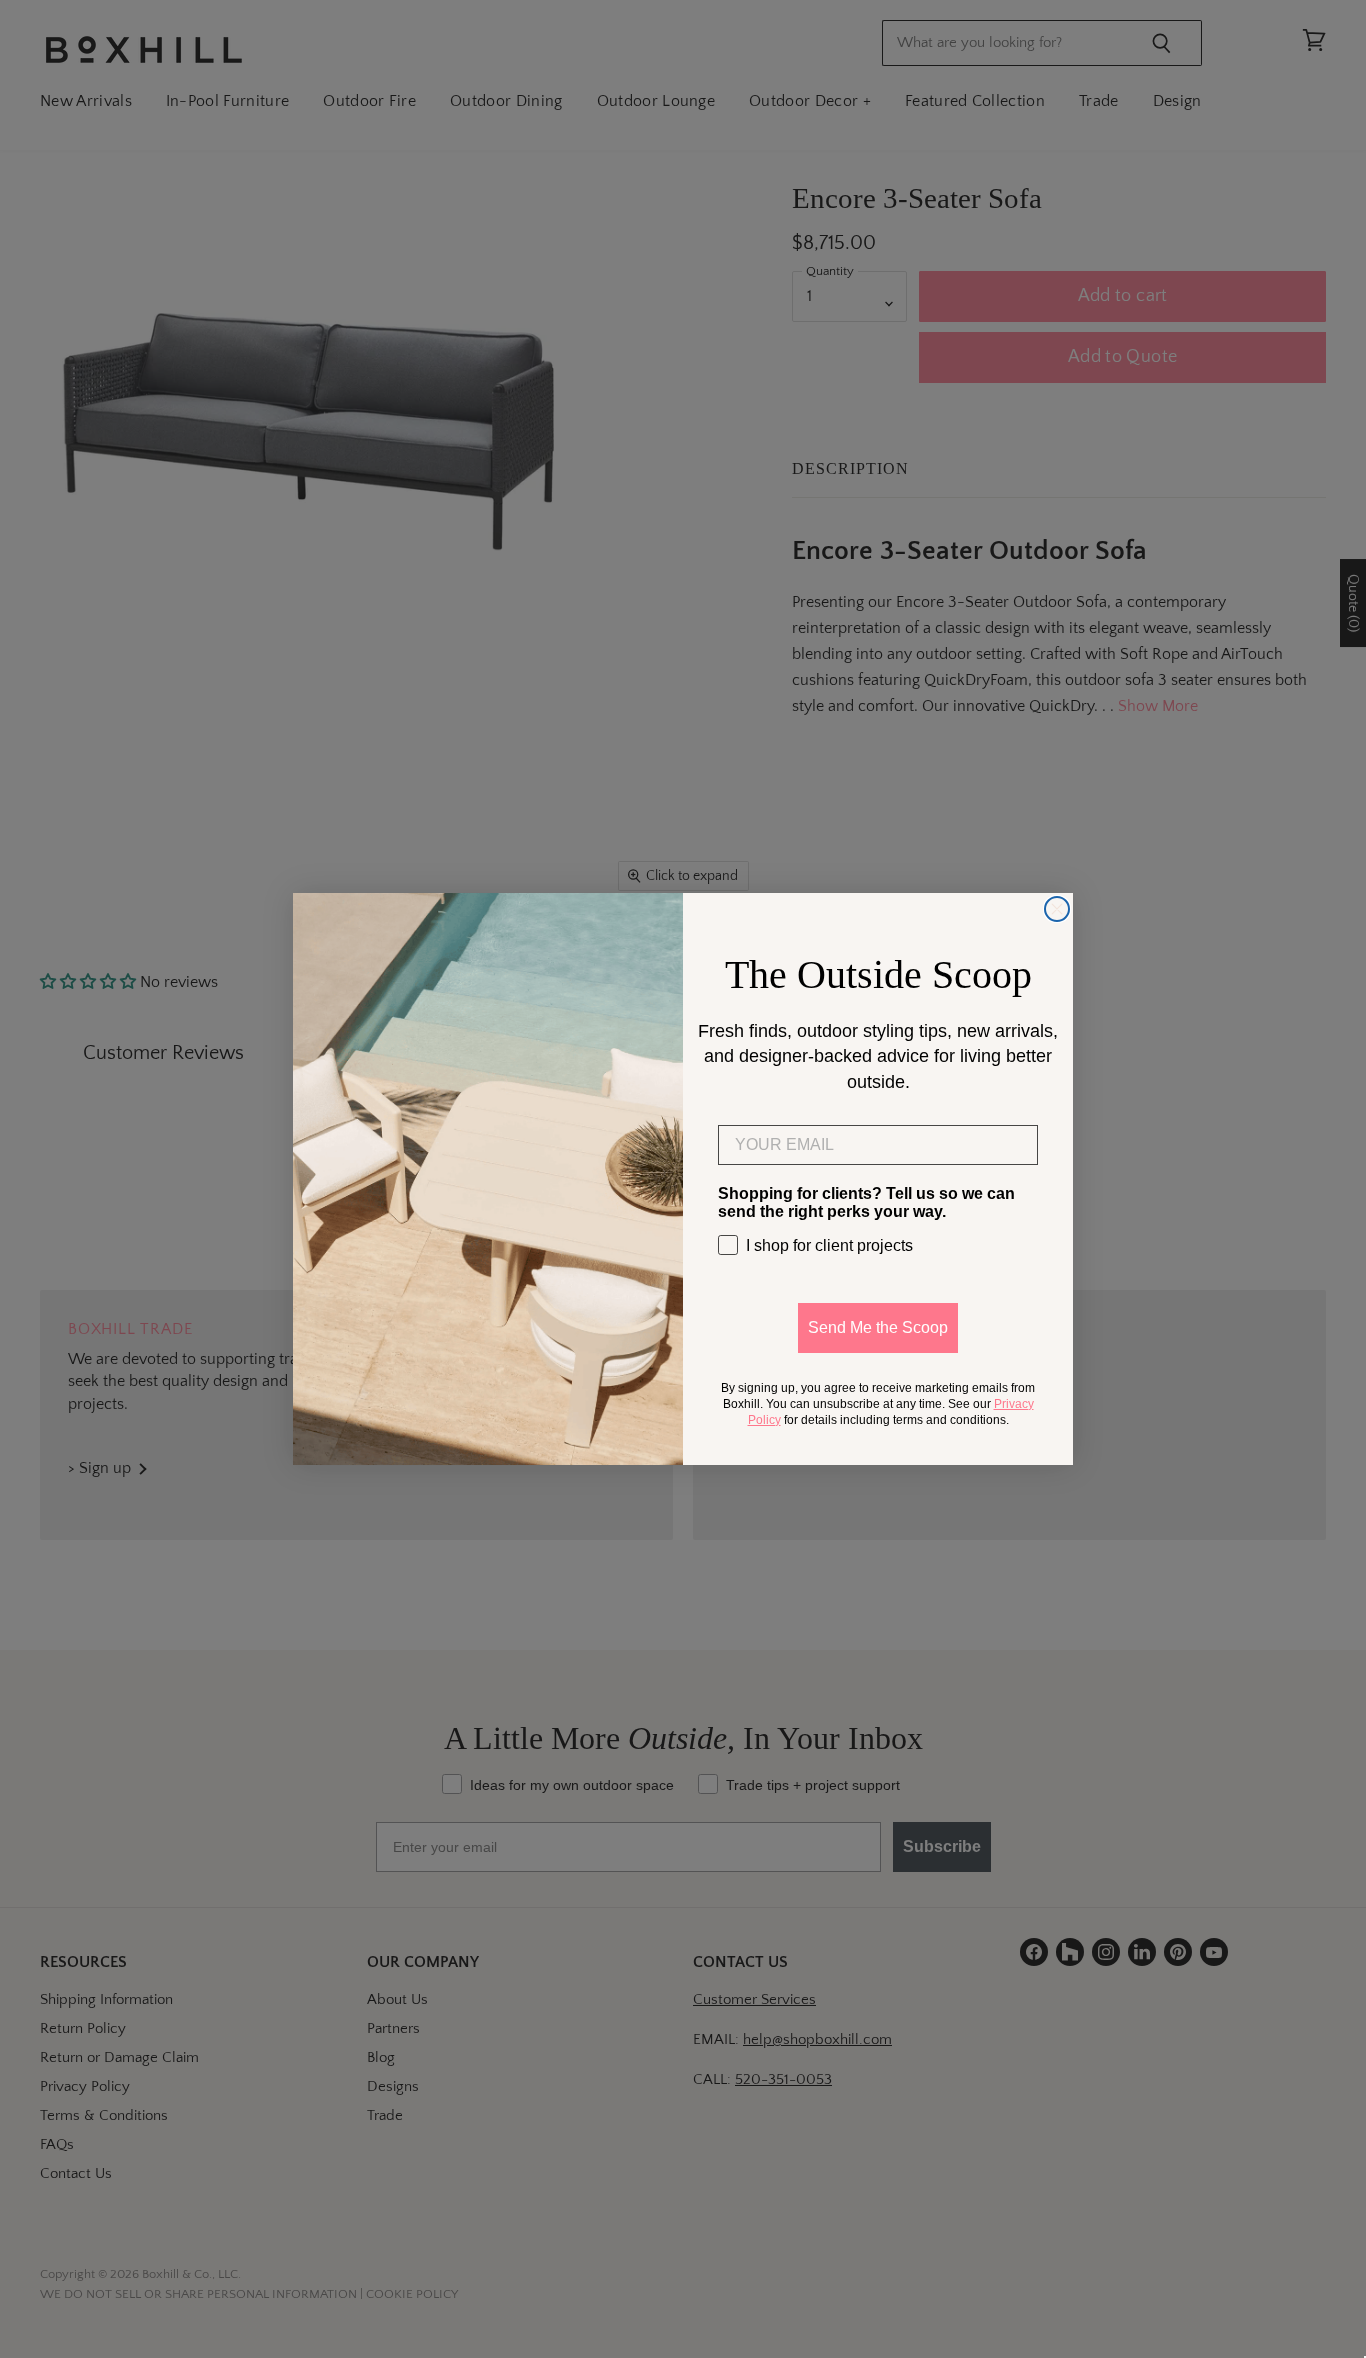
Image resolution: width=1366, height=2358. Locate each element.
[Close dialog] (1057, 909)
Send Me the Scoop (878, 1327)
